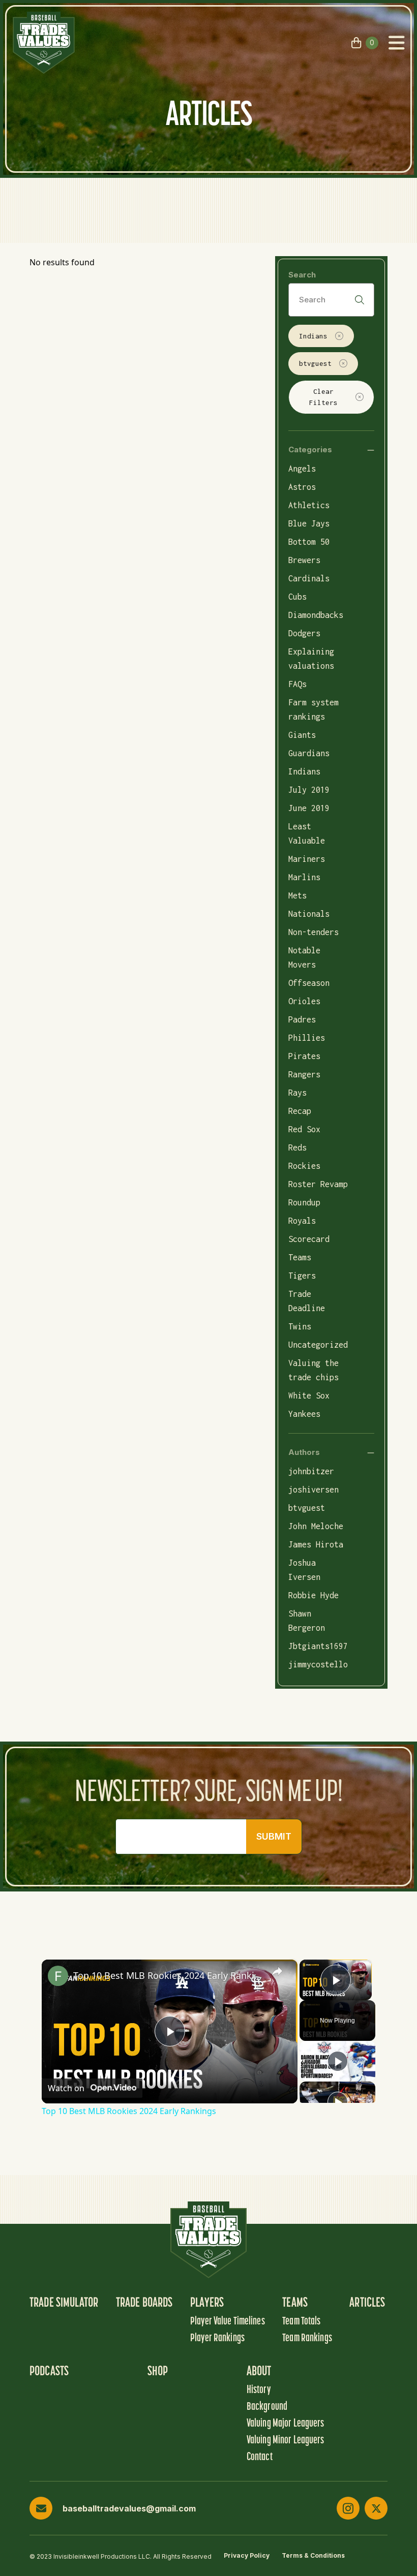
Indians (313, 336)
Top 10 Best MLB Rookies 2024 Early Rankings (168, 1975)
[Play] (338, 2061)
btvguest (315, 363)
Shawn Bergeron (307, 1621)
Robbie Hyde (314, 1595)
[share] (277, 1971)
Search (302, 275)
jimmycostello (318, 1664)
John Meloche (316, 1526)
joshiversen (314, 1489)
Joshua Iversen (304, 1570)
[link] (58, 1976)
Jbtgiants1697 (318, 1646)
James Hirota (316, 1544)
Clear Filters (323, 397)
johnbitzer (311, 1471)
